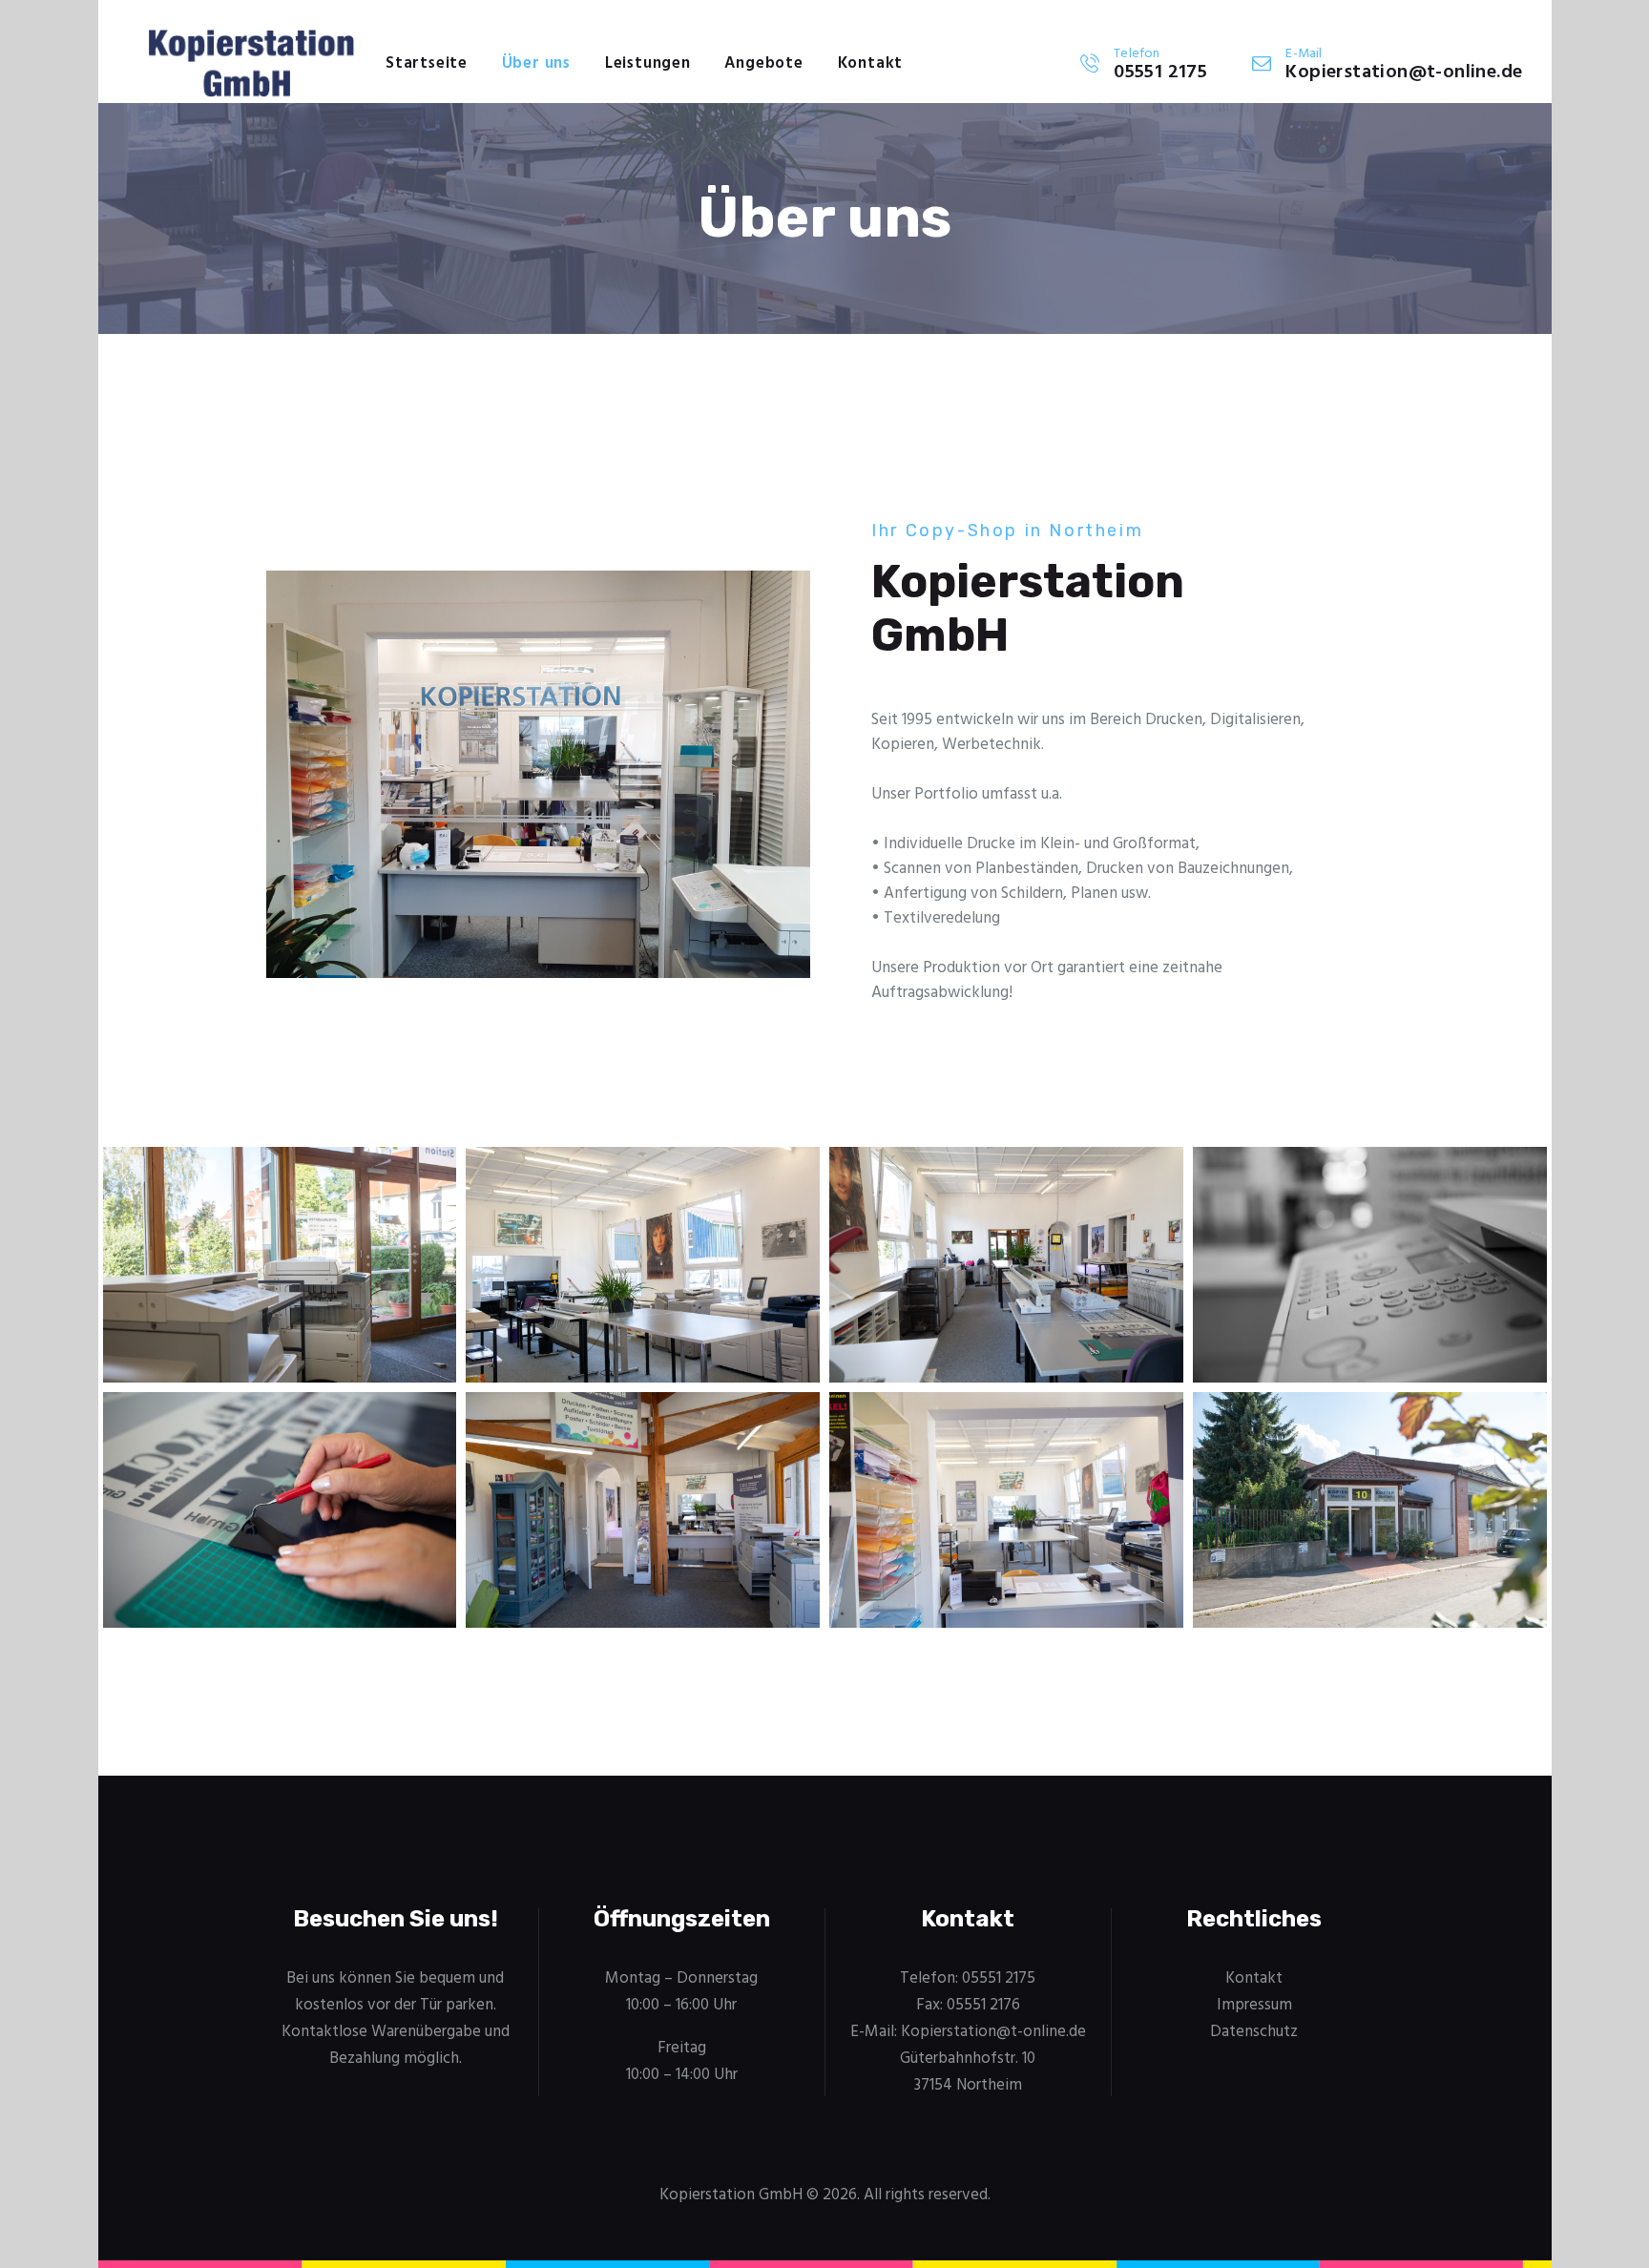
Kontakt (1254, 1978)
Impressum (1254, 2005)
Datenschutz (1254, 2032)
